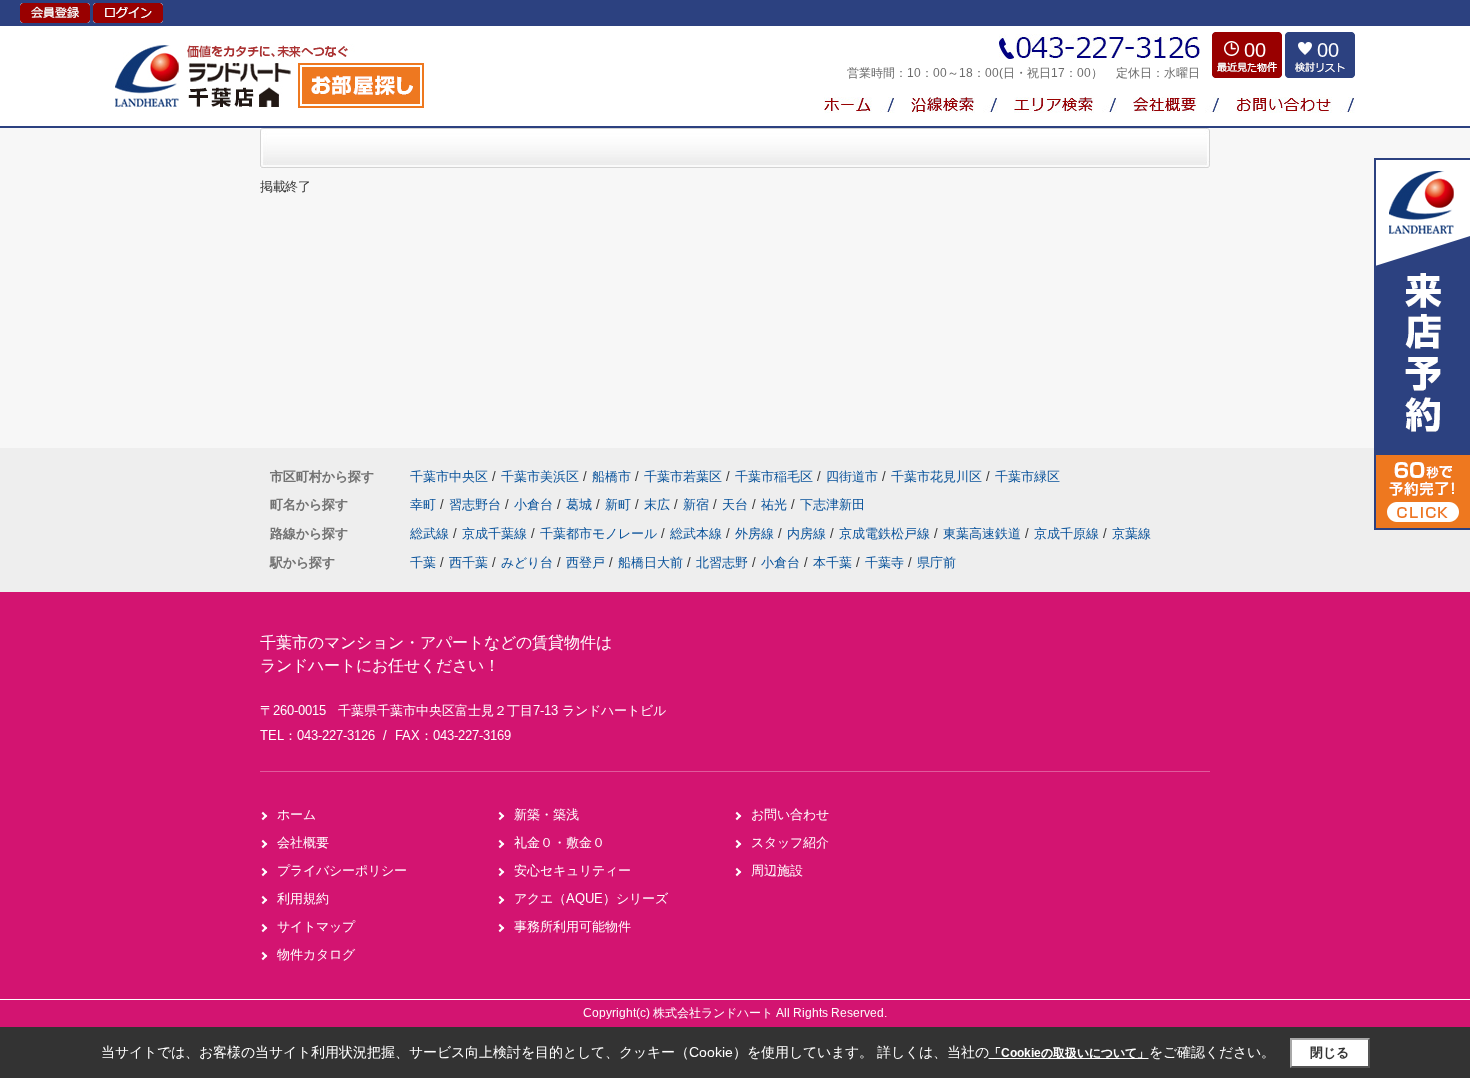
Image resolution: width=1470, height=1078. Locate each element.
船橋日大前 (650, 562)
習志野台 (477, 504)
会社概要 (303, 842)
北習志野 (722, 562)
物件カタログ (316, 954)
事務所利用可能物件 (572, 926)
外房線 (756, 533)
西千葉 (468, 562)
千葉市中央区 (449, 476)
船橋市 (611, 476)
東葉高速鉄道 (984, 533)
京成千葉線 (496, 533)
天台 (737, 504)
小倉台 (535, 504)
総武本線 (698, 533)
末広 (659, 504)
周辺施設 (777, 870)
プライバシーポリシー (342, 870)
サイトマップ (316, 926)
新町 (620, 504)
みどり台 (527, 562)
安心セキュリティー (572, 870)
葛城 (581, 504)
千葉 (423, 562)
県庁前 (936, 562)
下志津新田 (832, 504)
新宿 (698, 504)
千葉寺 (884, 562)
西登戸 (585, 562)
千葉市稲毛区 (774, 476)
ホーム (296, 814)
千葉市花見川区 (936, 476)
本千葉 (832, 562)
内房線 (808, 533)
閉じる (1329, 1052)
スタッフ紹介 (790, 842)
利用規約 (303, 898)
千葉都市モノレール (600, 533)
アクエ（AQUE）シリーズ (591, 898)
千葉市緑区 (1027, 476)
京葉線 (1131, 533)
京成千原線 (1068, 533)
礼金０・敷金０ (559, 842)
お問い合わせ (790, 814)
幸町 (425, 504)
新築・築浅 (546, 814)
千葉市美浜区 (540, 476)
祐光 (776, 504)
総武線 (431, 533)
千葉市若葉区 (683, 476)
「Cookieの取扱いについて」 (1069, 1053)
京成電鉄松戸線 (886, 533)
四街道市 (852, 476)
